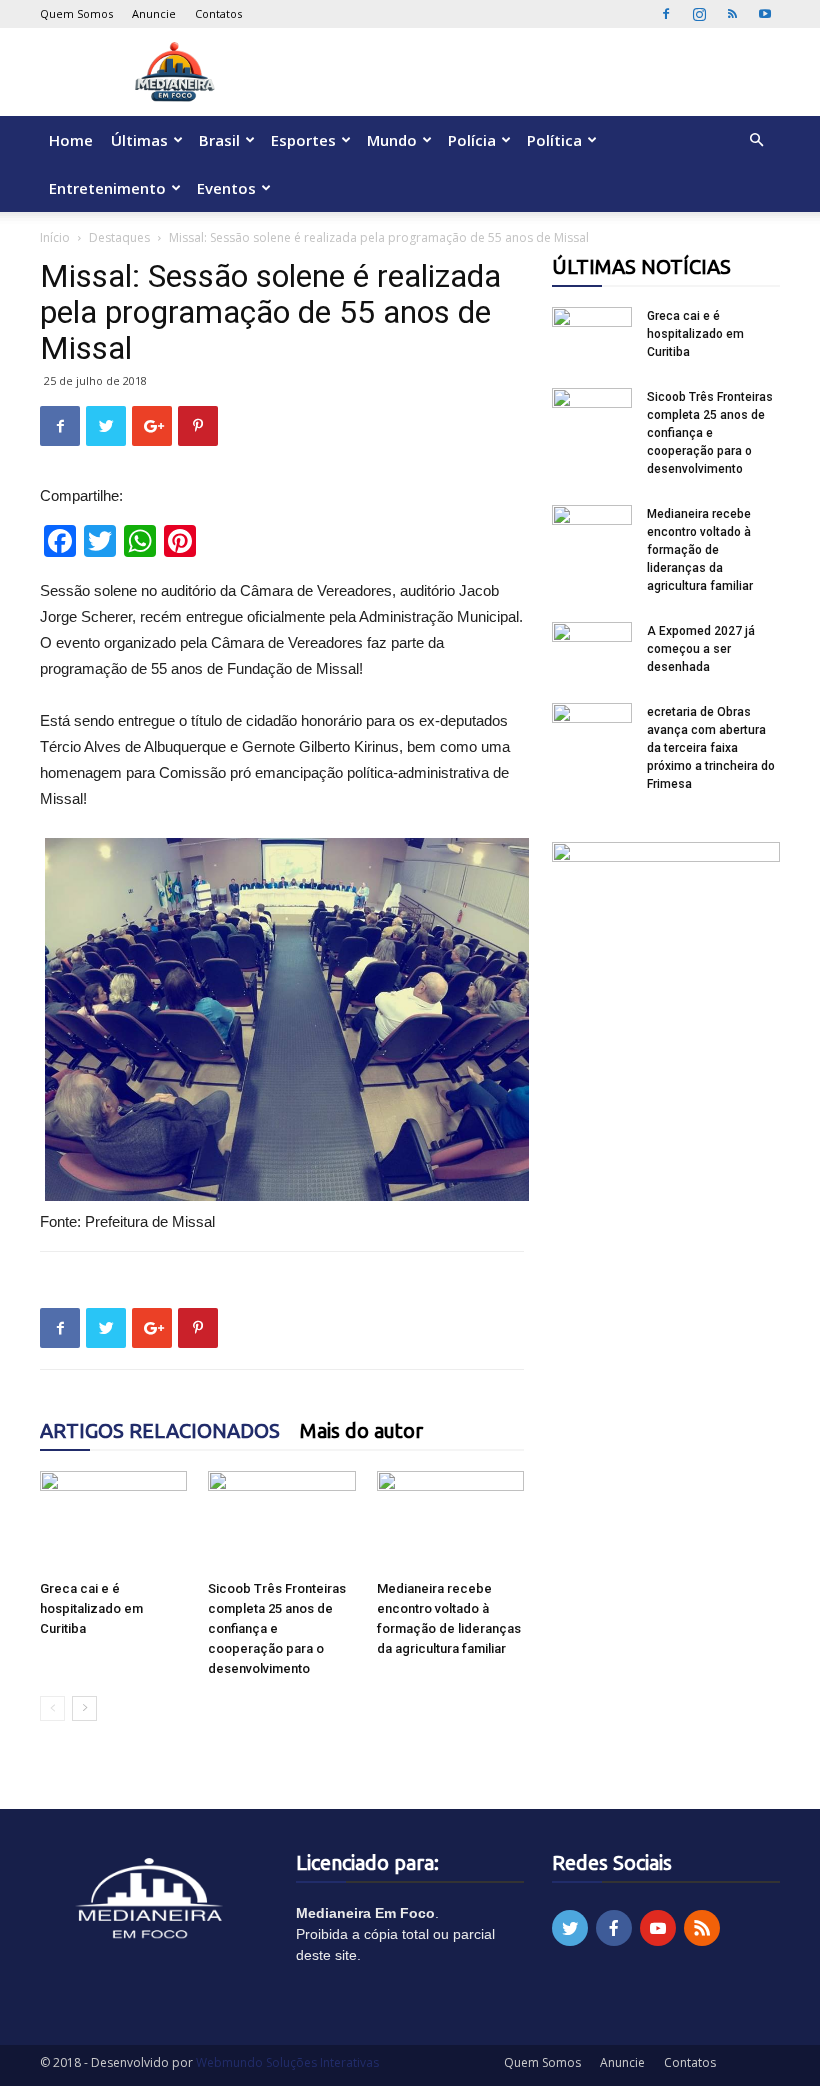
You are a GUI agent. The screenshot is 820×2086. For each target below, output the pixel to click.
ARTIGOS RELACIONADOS (160, 1430)
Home (71, 140)
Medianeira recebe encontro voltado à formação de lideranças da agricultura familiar (700, 550)
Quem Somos (76, 13)
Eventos (226, 188)
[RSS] (732, 14)
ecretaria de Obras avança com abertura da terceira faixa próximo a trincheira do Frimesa (711, 748)
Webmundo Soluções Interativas (287, 2062)
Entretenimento (107, 188)
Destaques (119, 237)
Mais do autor (361, 1430)
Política (554, 140)
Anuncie (154, 13)
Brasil (219, 140)
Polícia (472, 140)
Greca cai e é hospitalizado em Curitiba (91, 1608)
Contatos (218, 13)
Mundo (392, 140)
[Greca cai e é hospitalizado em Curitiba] (113, 1521)
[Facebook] (666, 14)
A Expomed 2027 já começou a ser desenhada (701, 649)
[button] (756, 140)
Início (55, 237)
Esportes (303, 140)
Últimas (139, 140)
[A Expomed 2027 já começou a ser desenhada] (592, 650)
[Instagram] (699, 14)
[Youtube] (765, 14)
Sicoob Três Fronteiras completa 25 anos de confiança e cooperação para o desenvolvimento (277, 1628)
